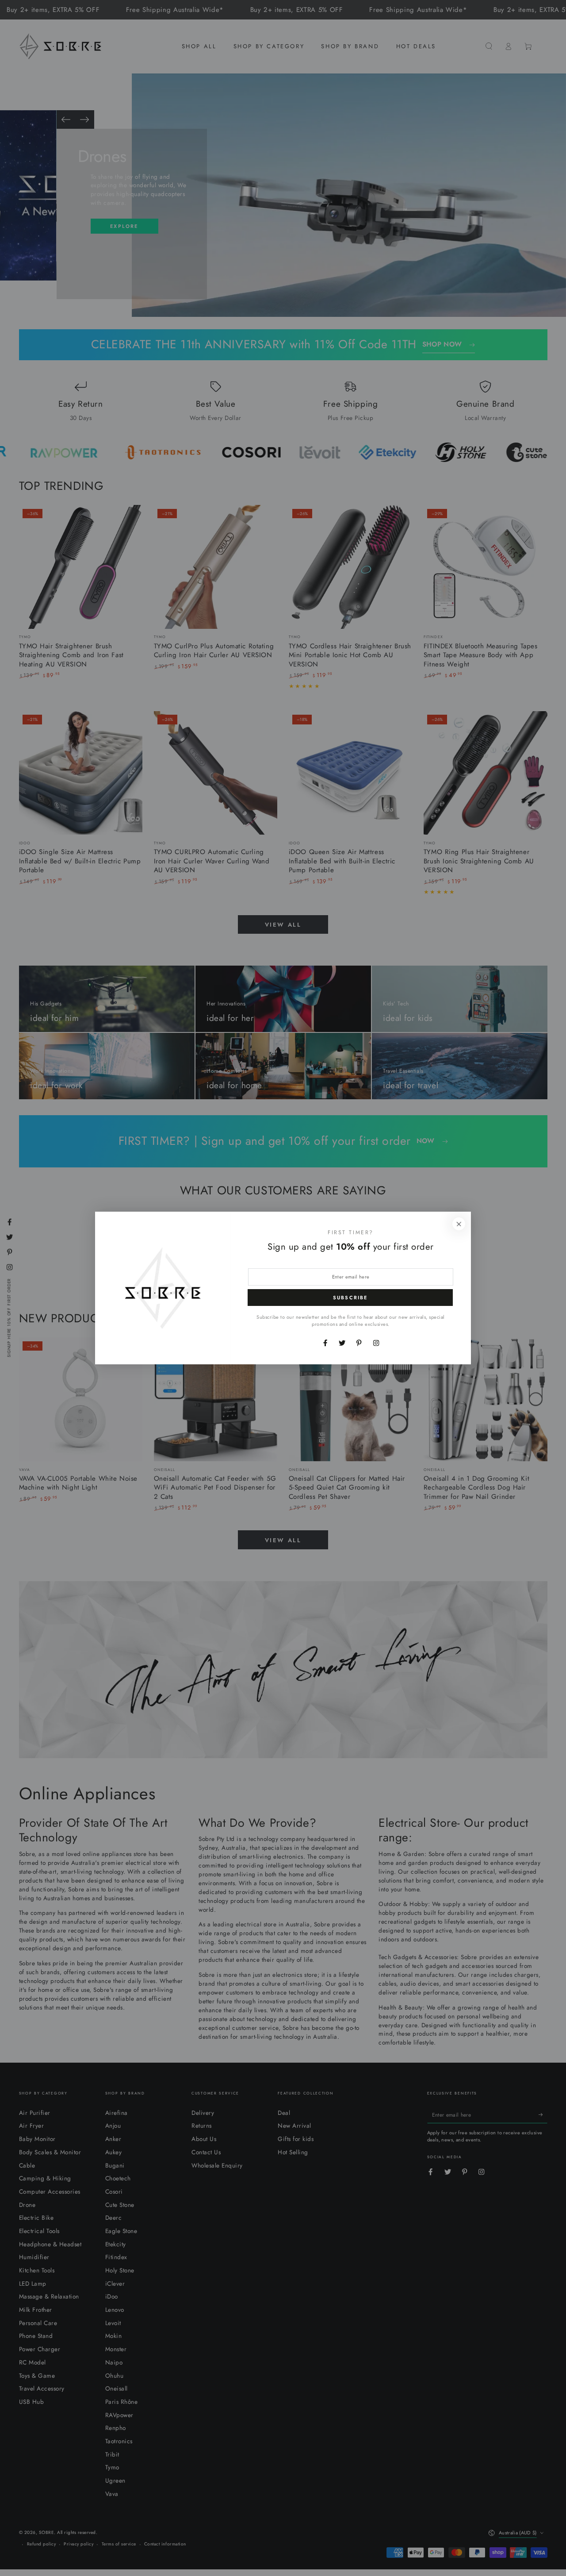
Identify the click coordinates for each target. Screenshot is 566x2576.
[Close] (459, 1224)
